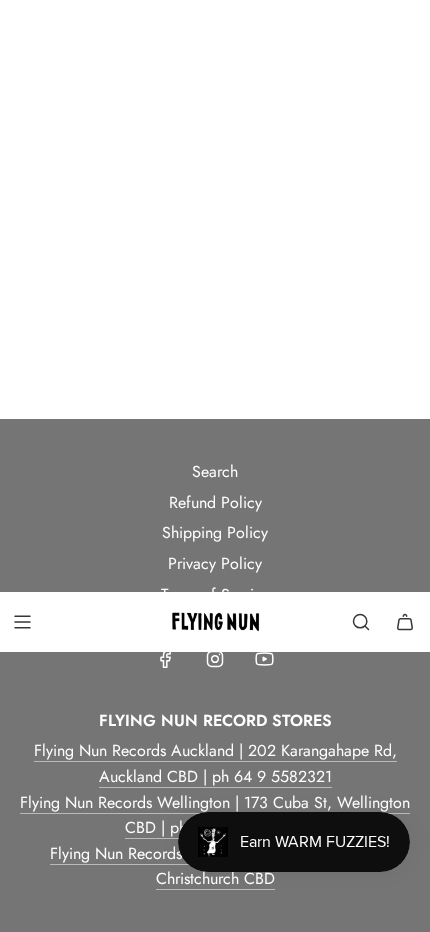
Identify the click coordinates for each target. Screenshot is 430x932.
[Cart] (405, 622)
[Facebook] (166, 659)
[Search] (361, 622)
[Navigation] (22, 622)
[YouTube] (264, 659)
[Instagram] (215, 659)
